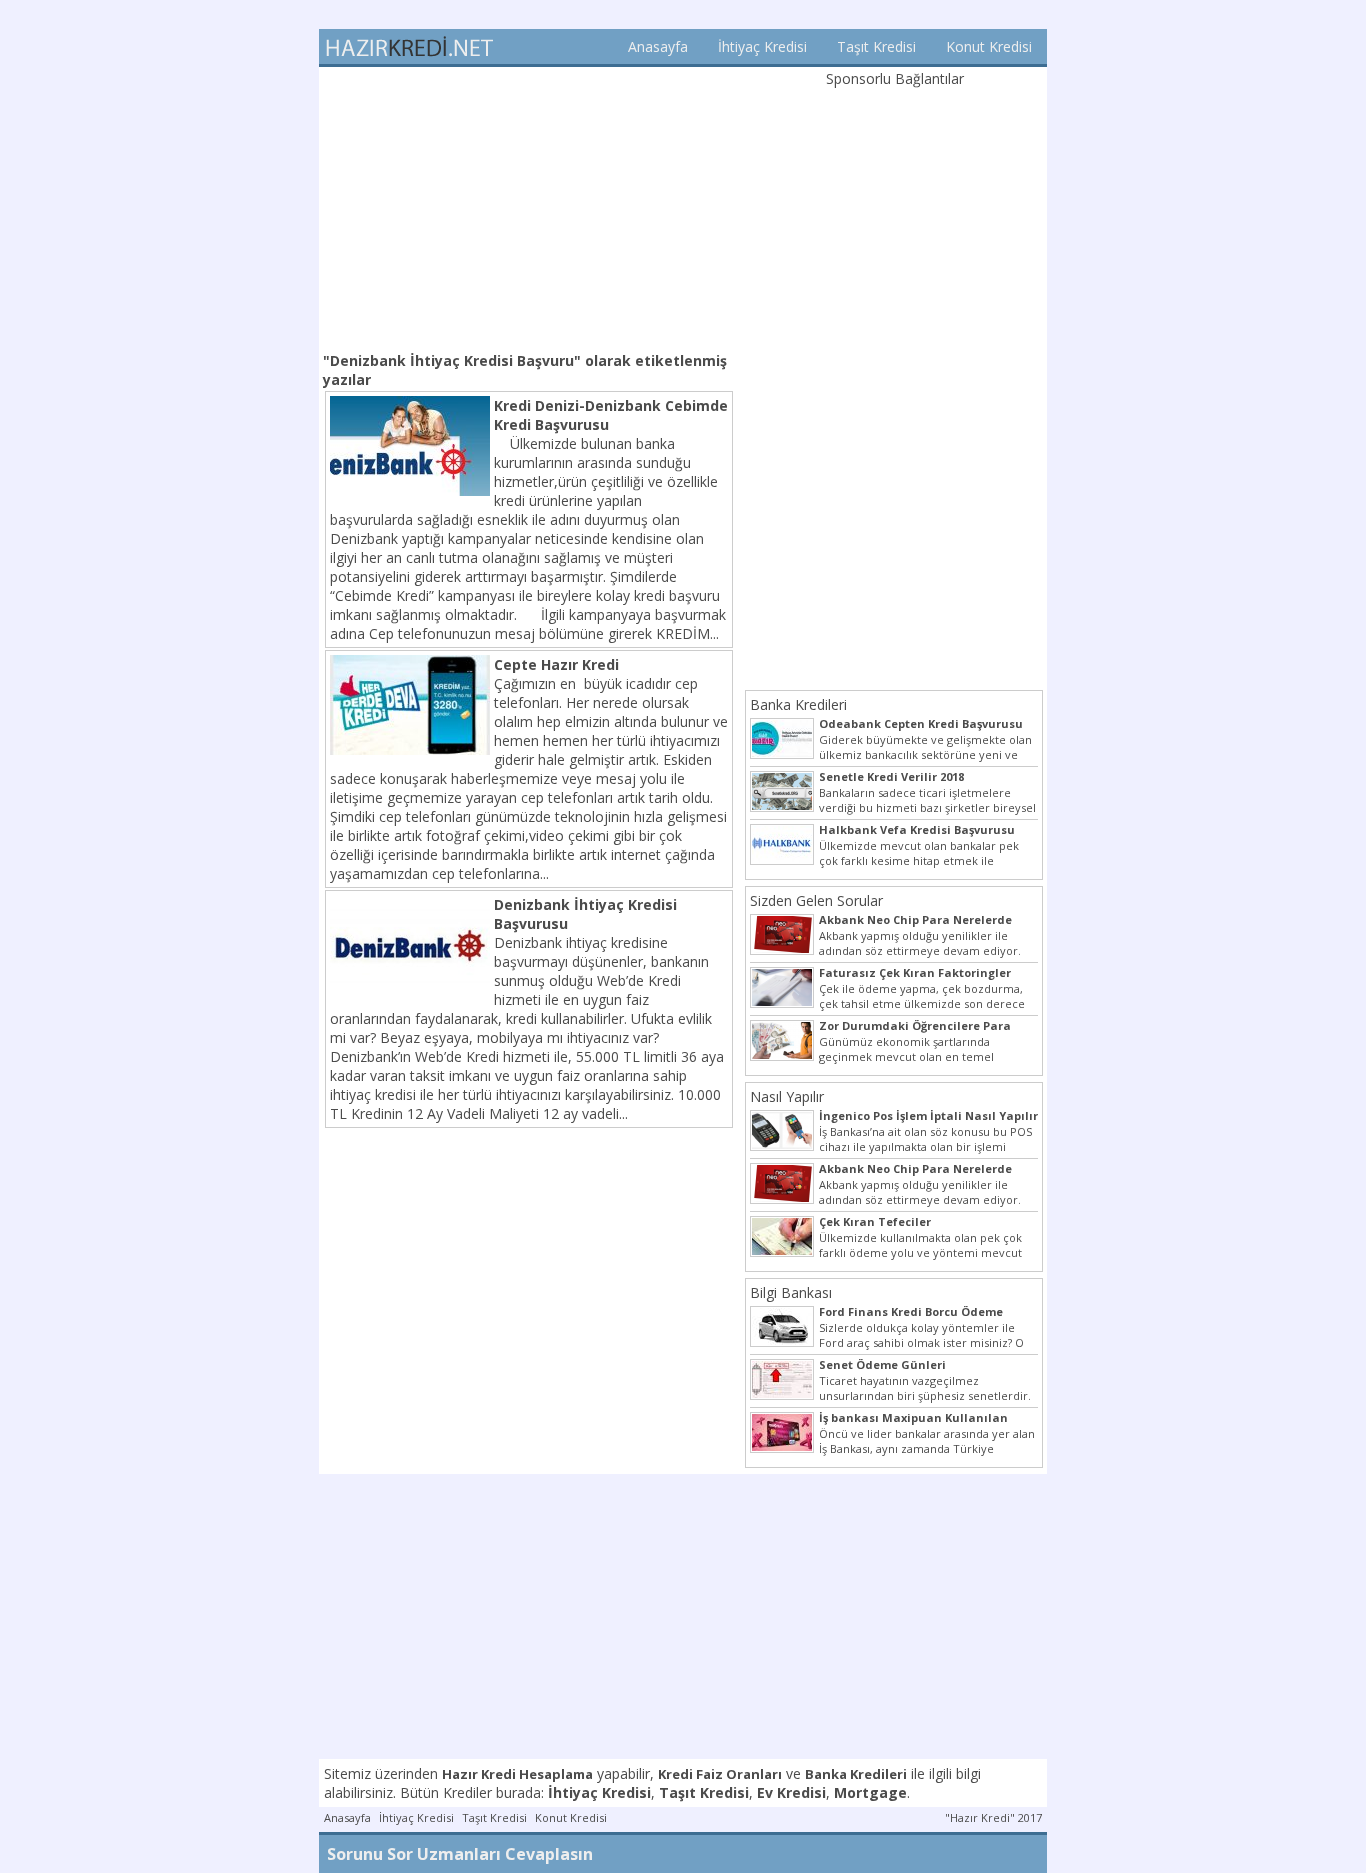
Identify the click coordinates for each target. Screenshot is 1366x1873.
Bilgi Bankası (791, 1292)
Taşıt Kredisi (876, 46)
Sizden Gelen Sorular (816, 900)
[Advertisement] (529, 207)
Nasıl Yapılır (787, 1096)
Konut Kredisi (989, 46)
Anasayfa (658, 46)
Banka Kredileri (798, 704)
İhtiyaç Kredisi (762, 46)
